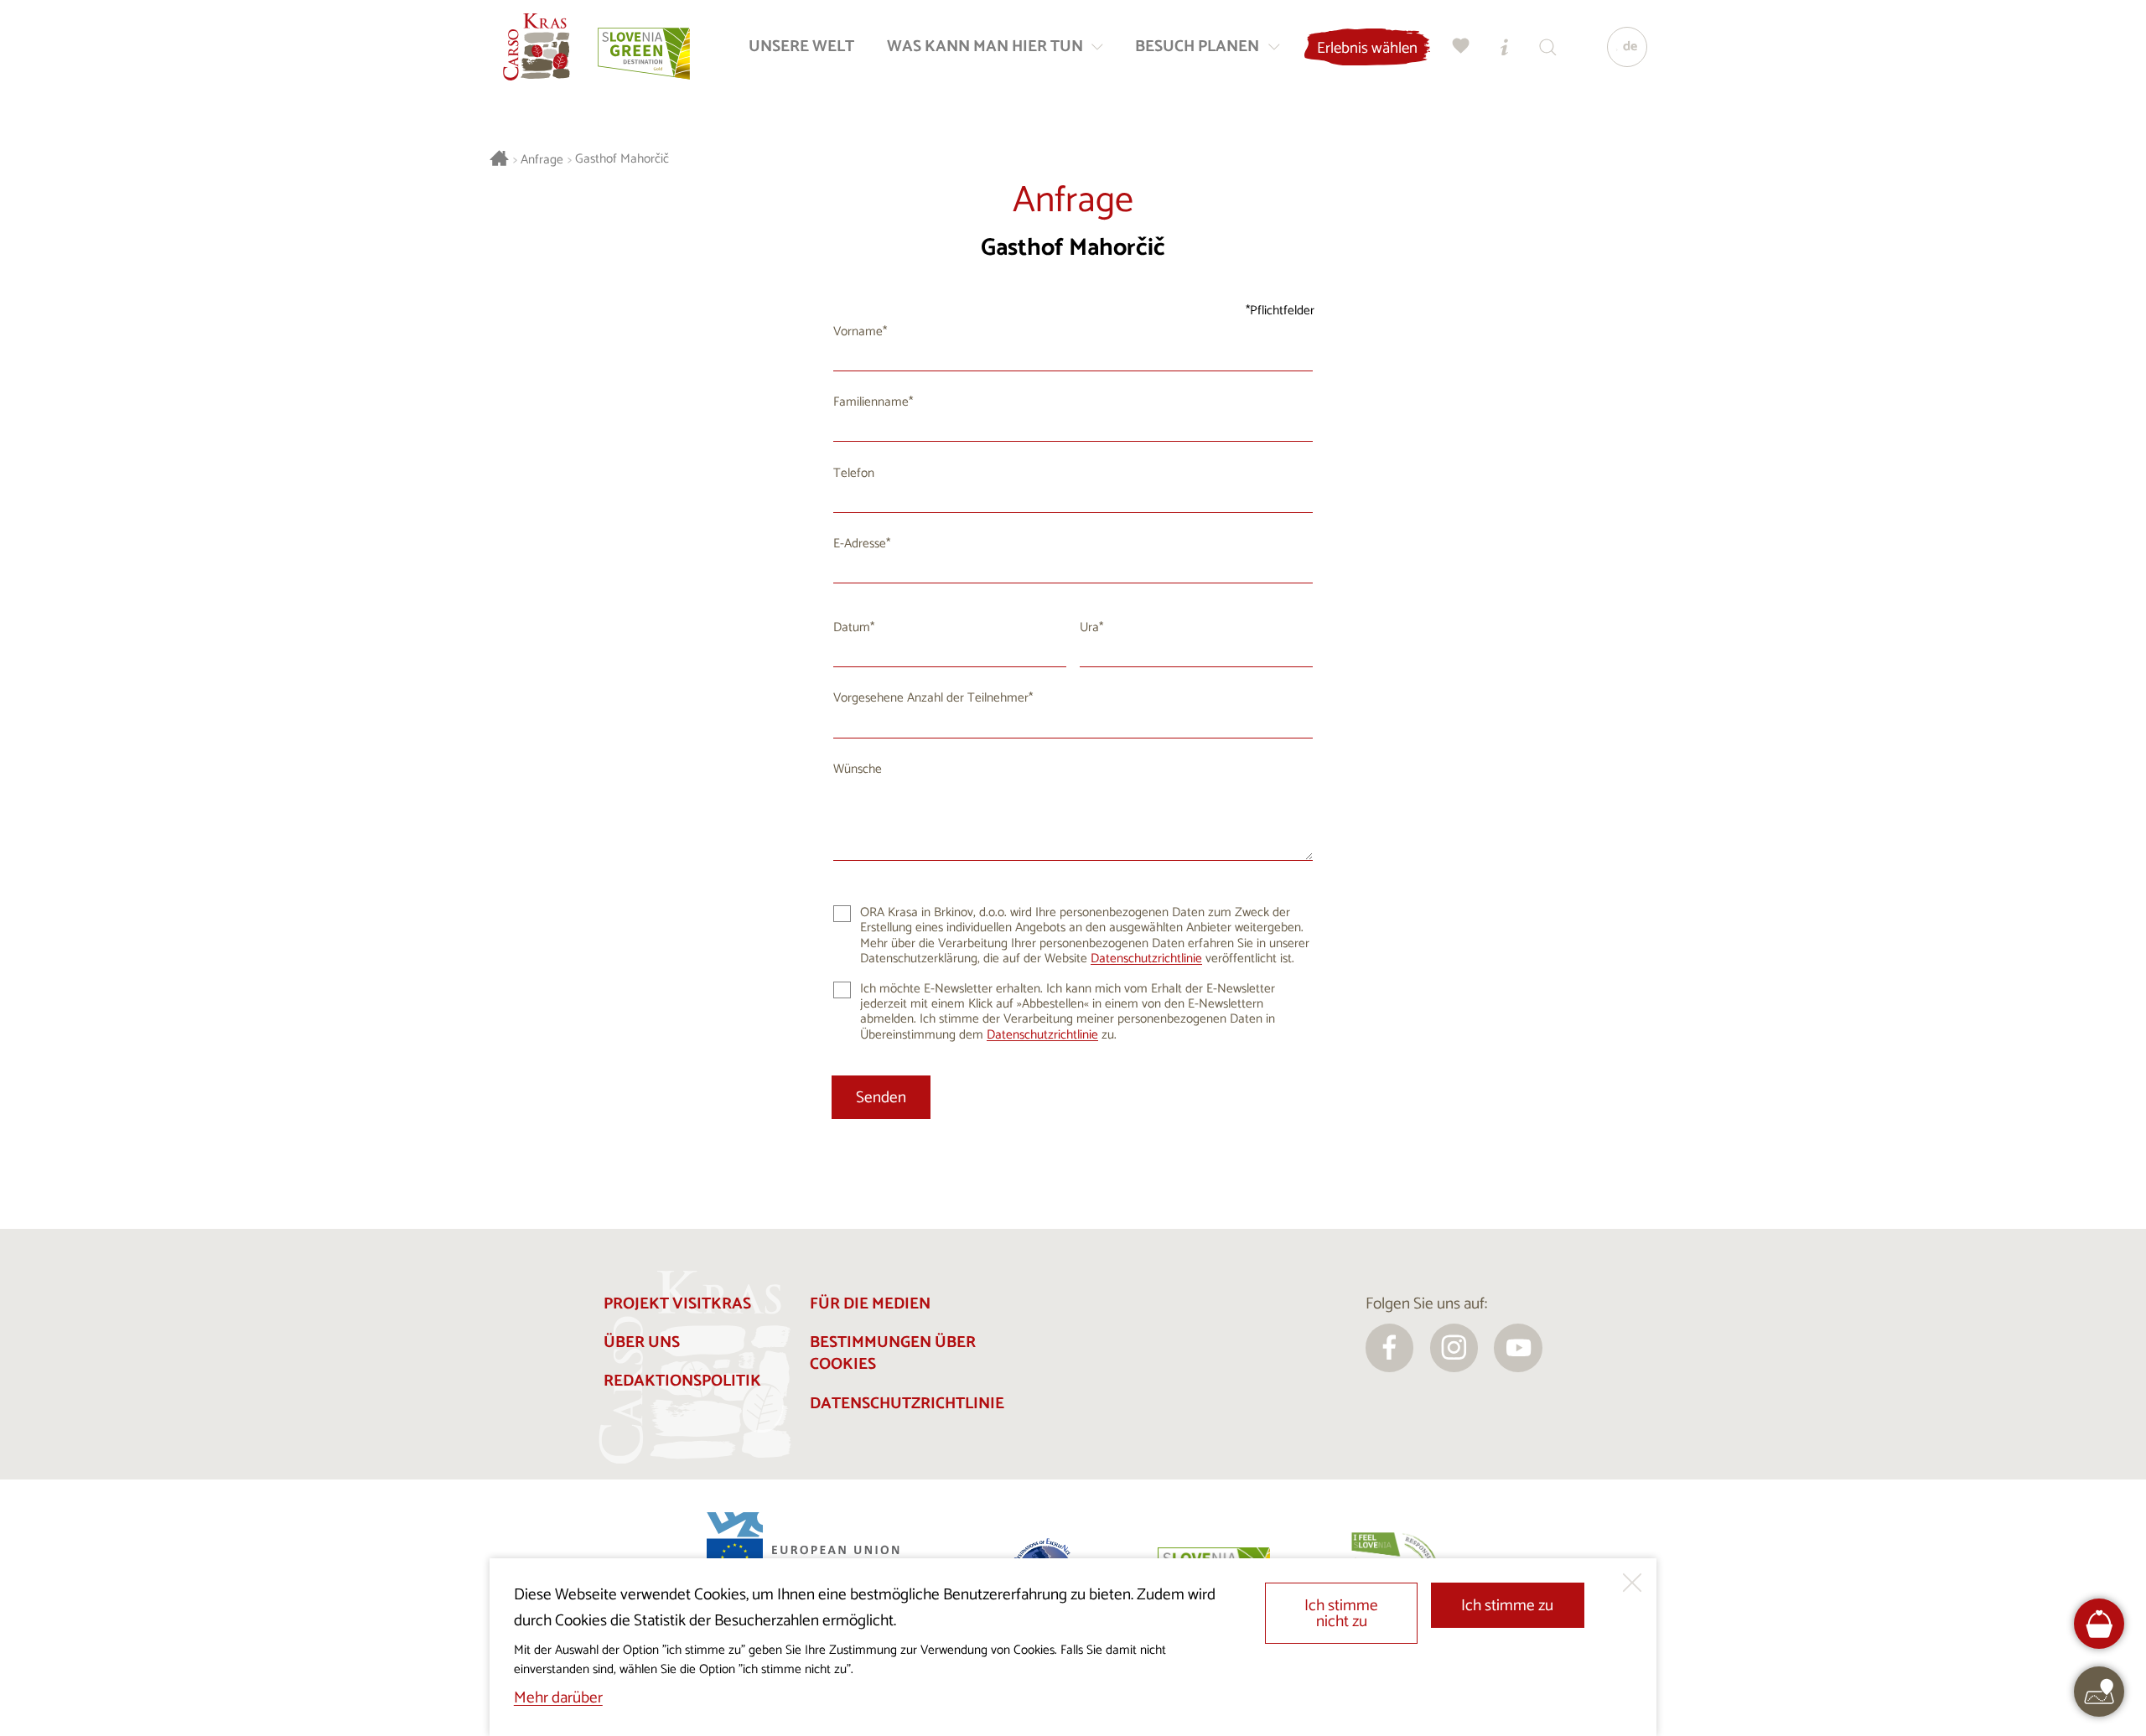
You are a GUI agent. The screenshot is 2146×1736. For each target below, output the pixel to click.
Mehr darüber (558, 1698)
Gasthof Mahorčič (622, 160)
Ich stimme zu (1507, 1606)
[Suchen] (1548, 47)
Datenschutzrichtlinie (1146, 959)
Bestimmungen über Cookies (893, 1354)
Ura (1089, 627)
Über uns (642, 1342)
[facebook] (1390, 1348)
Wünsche (858, 769)
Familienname (871, 402)
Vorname (858, 332)
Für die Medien (870, 1304)
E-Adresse (860, 544)
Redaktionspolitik (682, 1381)
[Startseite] (536, 47)
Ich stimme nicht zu (1341, 1614)
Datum (852, 627)
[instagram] (1454, 1348)
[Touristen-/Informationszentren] (1505, 47)
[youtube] (1518, 1348)
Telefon (854, 473)
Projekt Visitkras (677, 1304)
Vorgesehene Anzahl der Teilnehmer (931, 698)
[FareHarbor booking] (2099, 1624)
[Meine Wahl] (1461, 47)
